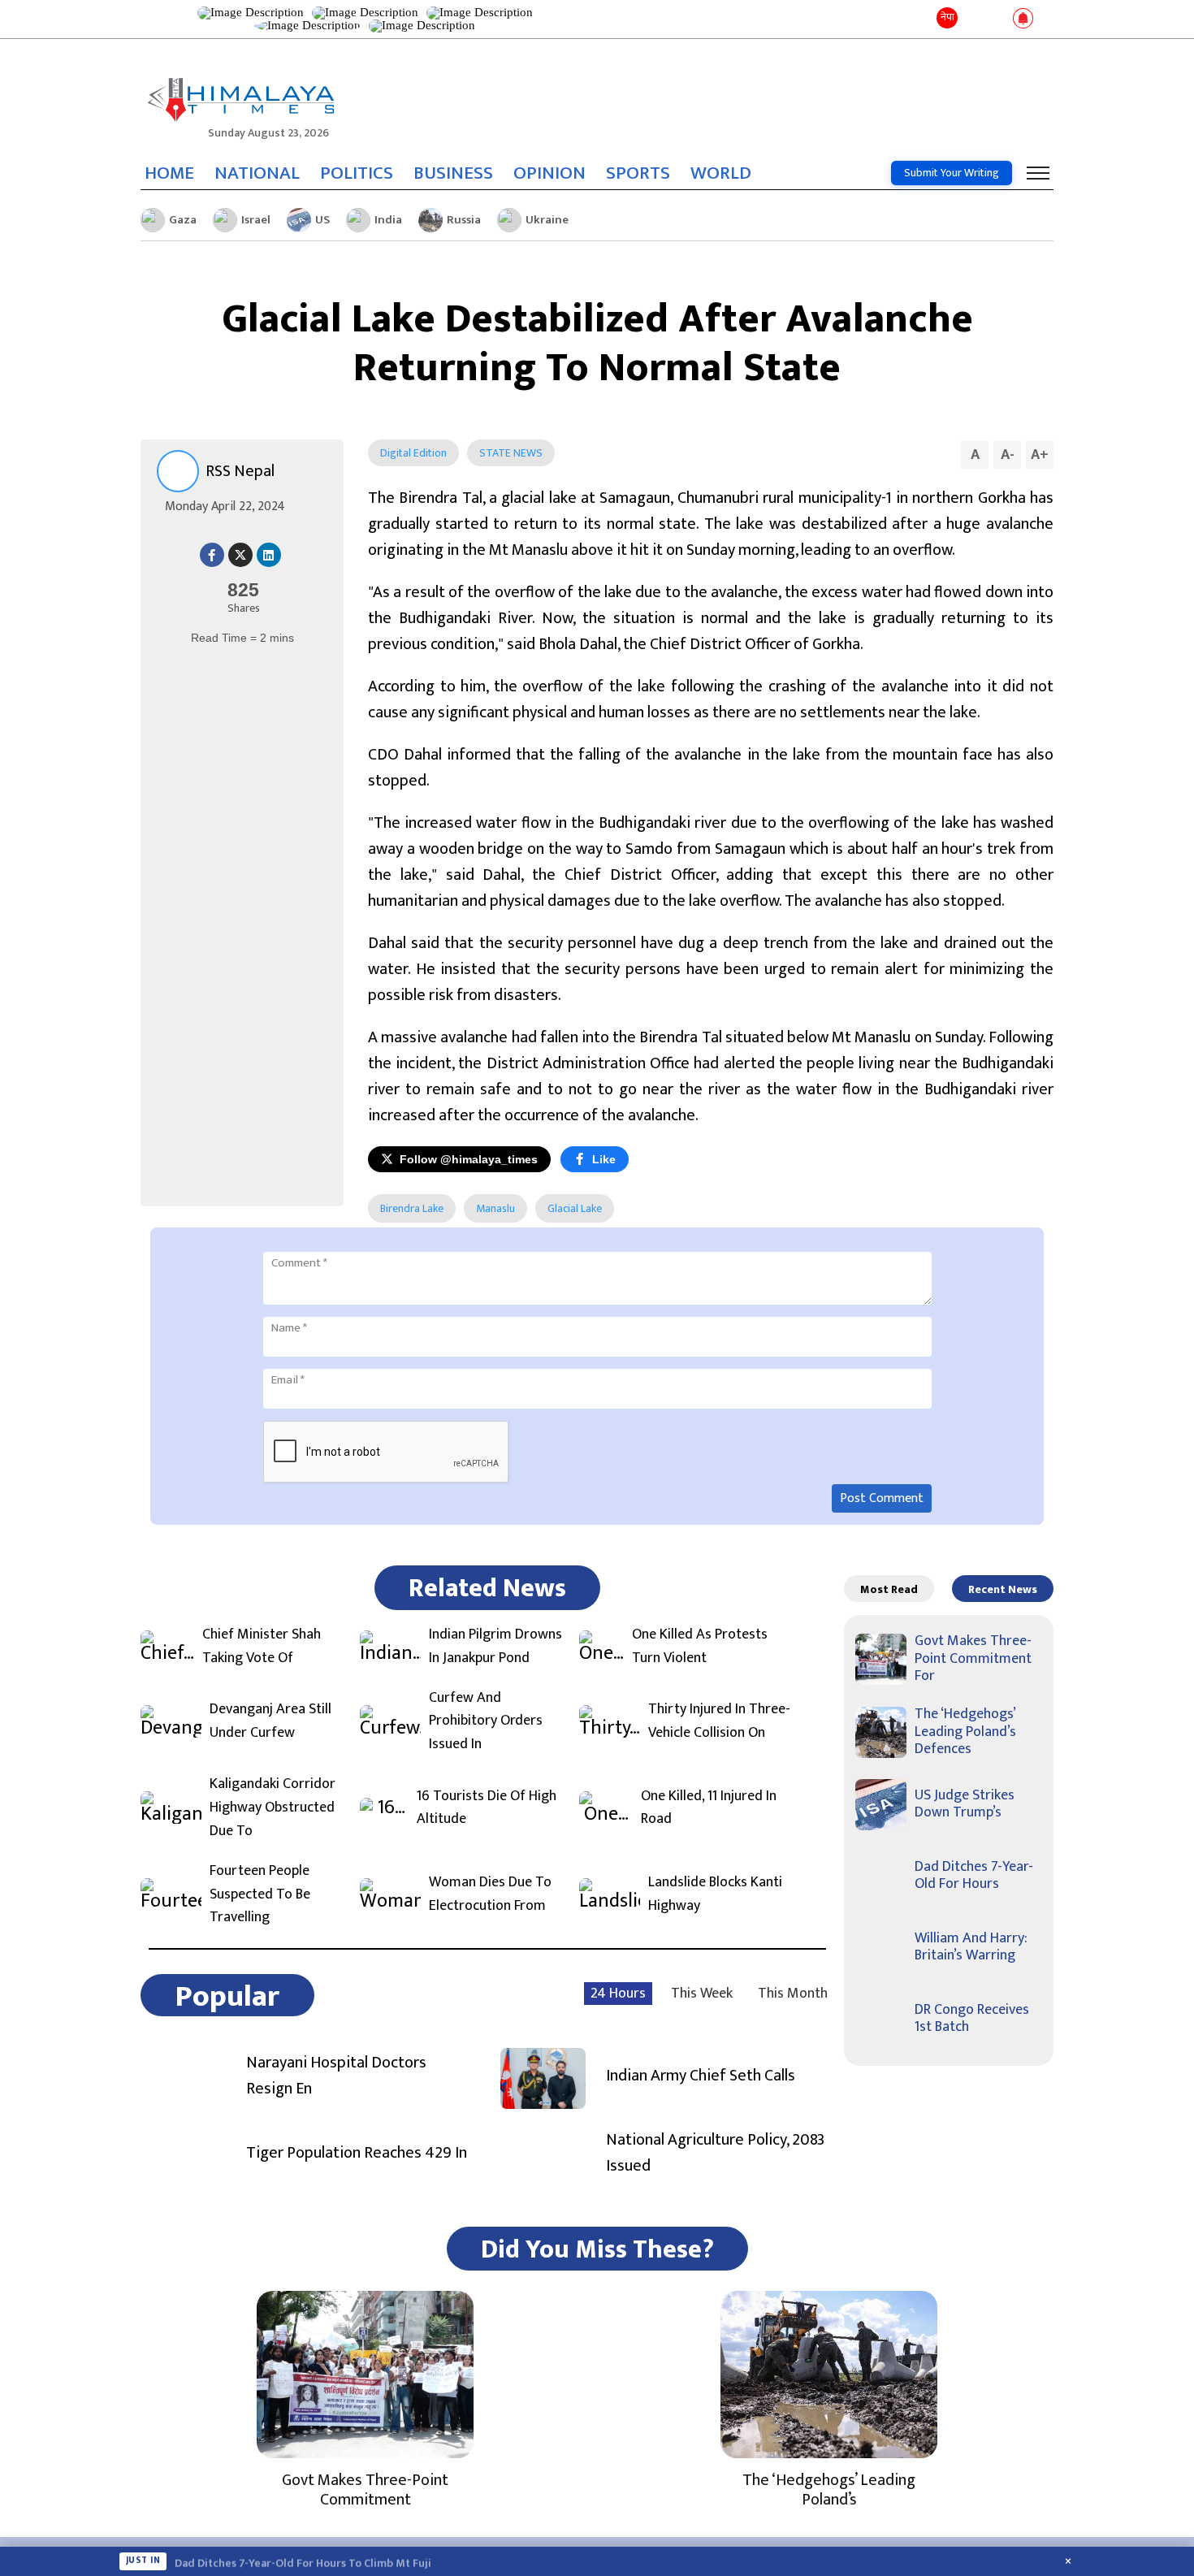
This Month (793, 1994)
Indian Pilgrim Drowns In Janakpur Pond (495, 1647)
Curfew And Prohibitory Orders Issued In (486, 1721)
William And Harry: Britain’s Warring (971, 1947)
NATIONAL (257, 173)
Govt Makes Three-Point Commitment (365, 2490)
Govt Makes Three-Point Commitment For (973, 1658)
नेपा (947, 17)
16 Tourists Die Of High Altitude (487, 1808)
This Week (702, 1994)
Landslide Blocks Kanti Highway (715, 1894)
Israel (256, 220)
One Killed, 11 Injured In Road (709, 1808)
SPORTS (638, 173)
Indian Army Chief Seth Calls (701, 2076)
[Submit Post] (997, 19)
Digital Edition (413, 453)
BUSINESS (453, 173)
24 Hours (618, 1994)
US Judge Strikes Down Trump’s (965, 1804)
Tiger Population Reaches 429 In (357, 2153)
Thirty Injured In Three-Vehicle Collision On (719, 1721)
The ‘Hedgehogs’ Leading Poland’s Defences (965, 1732)
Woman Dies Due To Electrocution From (490, 1894)
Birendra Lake (412, 1208)
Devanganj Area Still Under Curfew (270, 1721)
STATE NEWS (511, 453)
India (388, 220)
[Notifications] (1023, 19)
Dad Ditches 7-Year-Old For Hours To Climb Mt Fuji (303, 2561)
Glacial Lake (575, 1208)
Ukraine (547, 220)
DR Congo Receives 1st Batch (972, 2019)
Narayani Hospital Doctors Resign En (336, 2076)
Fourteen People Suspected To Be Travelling (260, 1894)
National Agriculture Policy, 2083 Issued (715, 2153)
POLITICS (357, 173)
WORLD (721, 173)
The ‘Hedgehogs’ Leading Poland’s (829, 2490)
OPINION (549, 173)
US (322, 220)
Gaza (183, 220)
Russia (464, 220)
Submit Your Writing (952, 173)
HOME (169, 173)
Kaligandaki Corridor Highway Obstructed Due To (273, 1808)
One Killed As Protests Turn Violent (700, 1647)
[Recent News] (973, 19)
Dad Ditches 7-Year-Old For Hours (974, 1876)
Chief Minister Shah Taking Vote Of (262, 1647)
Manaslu (495, 1208)
